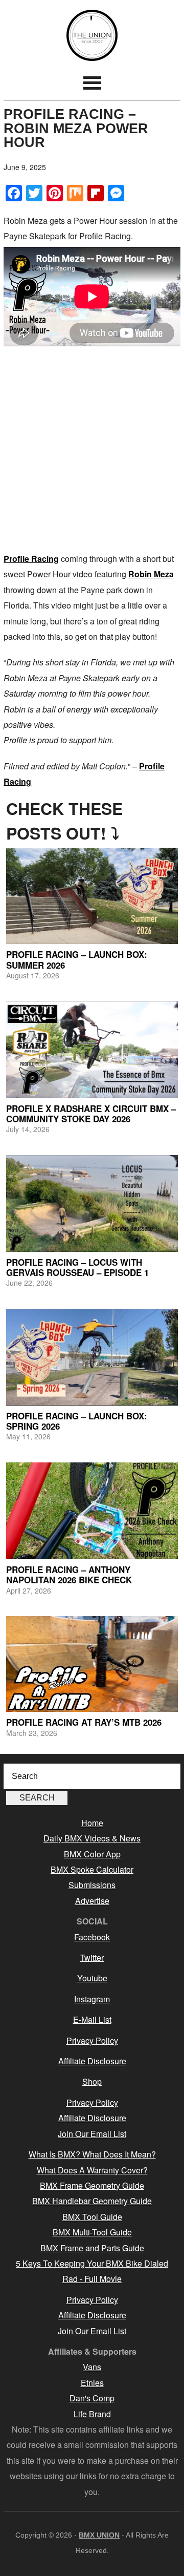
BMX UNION (92, 35)
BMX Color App (92, 1854)
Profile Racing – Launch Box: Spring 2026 (77, 1421)
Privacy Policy (92, 2040)
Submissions (92, 1885)
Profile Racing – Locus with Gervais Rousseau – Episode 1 (77, 1267)
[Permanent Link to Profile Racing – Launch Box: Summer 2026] (92, 896)
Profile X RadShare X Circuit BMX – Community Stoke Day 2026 (91, 1114)
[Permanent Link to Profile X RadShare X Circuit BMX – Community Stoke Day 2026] (92, 1050)
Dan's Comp (92, 2398)
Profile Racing (31, 559)
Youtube (92, 1978)
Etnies (92, 2383)
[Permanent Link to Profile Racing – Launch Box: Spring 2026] (92, 1357)
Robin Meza (151, 574)
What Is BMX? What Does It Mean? (92, 2154)
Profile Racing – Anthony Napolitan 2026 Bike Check (69, 1575)
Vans (92, 2367)
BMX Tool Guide (92, 2217)
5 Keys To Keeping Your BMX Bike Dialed (92, 2263)
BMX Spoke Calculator (92, 1869)
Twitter (92, 1957)
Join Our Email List (92, 2134)
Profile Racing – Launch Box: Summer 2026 (77, 959)
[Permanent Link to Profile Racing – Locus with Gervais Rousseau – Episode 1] (92, 1203)
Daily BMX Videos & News (92, 1838)
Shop (92, 2081)
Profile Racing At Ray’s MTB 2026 (84, 1722)
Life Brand (92, 2414)
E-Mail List (92, 2019)
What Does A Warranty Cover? (92, 2170)
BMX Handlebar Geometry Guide (92, 2201)
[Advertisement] (92, 449)
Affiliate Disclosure (92, 2061)
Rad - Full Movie (92, 2279)
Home (92, 1823)
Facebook (92, 1937)
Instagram (92, 1999)
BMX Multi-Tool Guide (92, 2232)
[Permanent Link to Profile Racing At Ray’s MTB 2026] (92, 1664)
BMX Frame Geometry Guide (92, 2185)
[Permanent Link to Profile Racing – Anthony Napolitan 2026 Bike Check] (92, 1511)
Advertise (92, 1901)
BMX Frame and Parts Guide (92, 2248)
